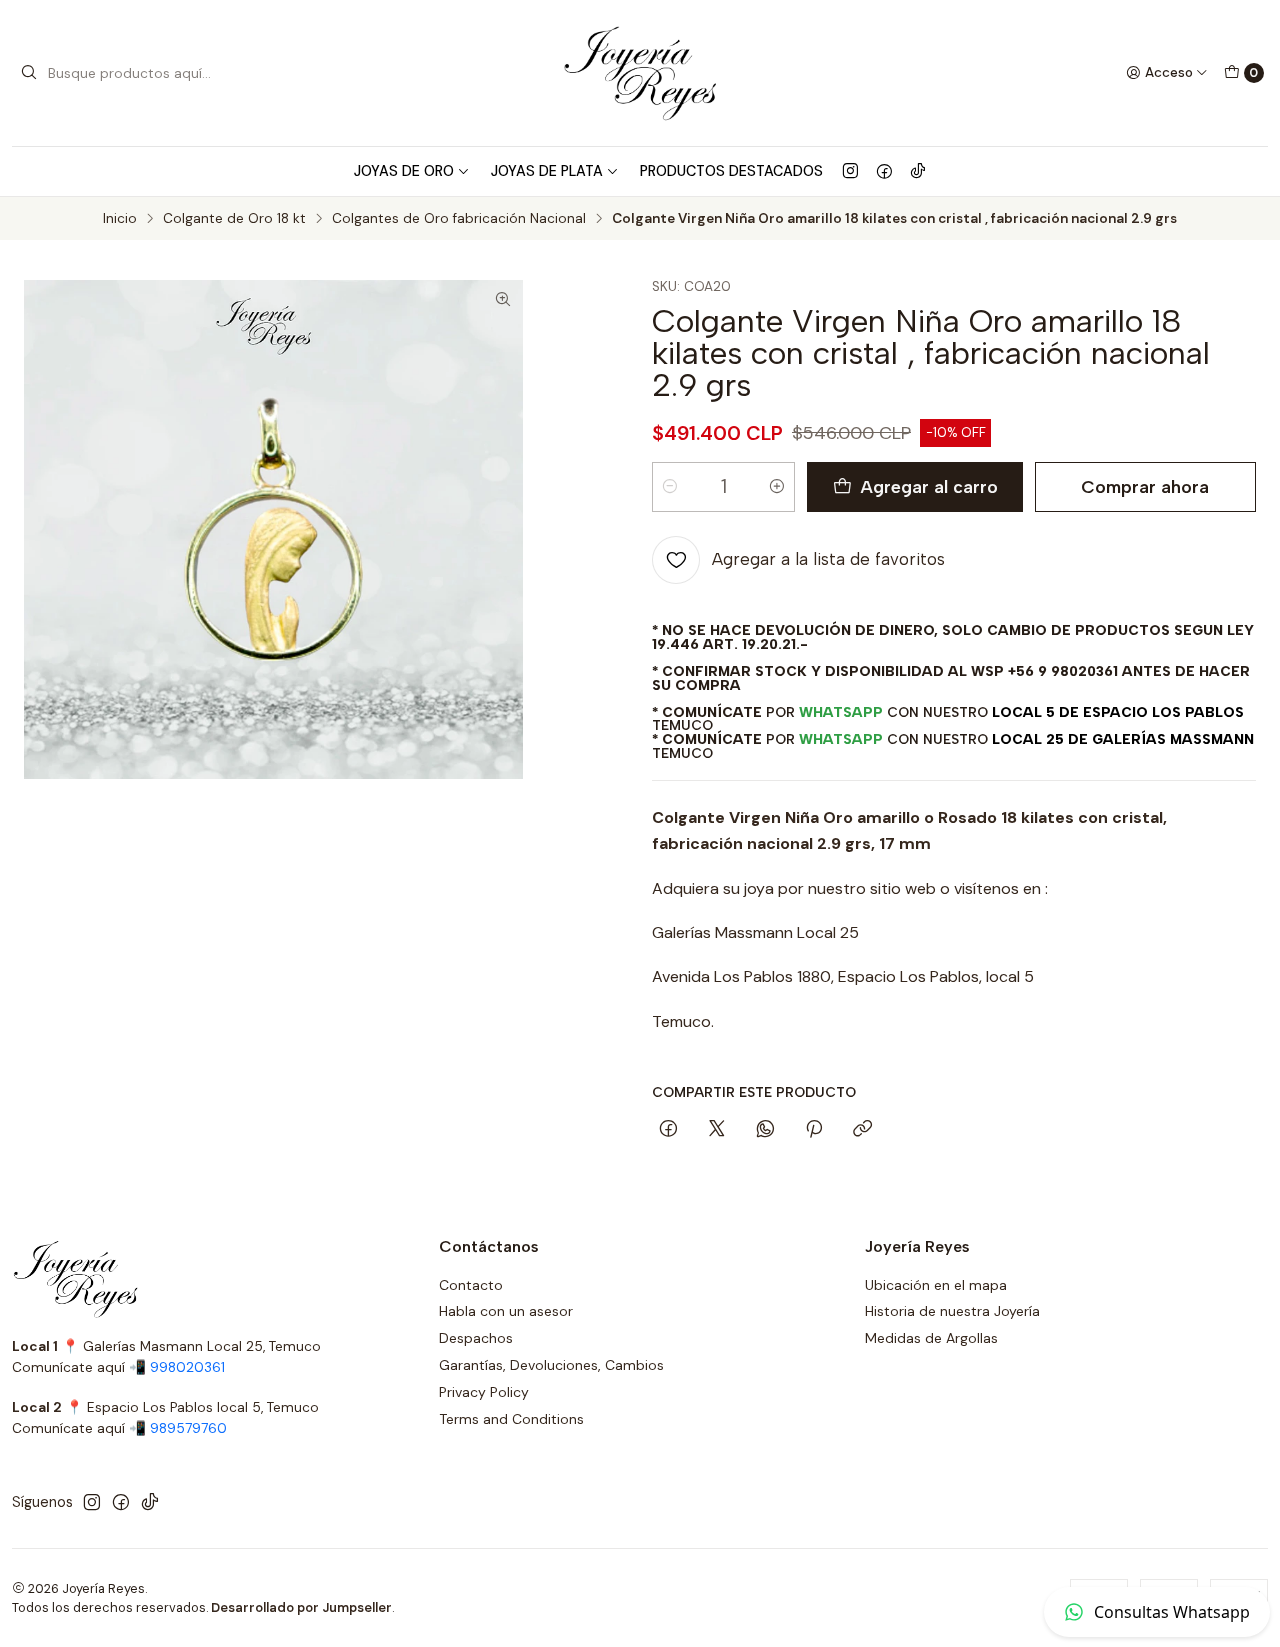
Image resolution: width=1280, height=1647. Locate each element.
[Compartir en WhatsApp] (765, 1130)
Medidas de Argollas (931, 1338)
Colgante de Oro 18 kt (234, 219)
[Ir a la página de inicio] (640, 73)
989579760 (188, 1428)
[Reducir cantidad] (670, 487)
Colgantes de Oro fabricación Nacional (459, 219)
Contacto (471, 1285)
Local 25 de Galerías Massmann (1123, 739)
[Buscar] (29, 73)
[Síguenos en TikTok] (918, 171)
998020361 (187, 1367)
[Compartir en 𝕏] (717, 1130)
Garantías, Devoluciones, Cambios (551, 1365)
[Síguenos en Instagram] (850, 171)
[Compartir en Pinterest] (814, 1130)
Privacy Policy (484, 1392)
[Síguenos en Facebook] (884, 171)
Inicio (120, 219)
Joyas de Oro (404, 171)
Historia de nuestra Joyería (952, 1311)
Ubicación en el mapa (936, 1285)
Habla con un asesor (506, 1311)
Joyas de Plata (547, 171)
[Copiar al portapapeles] (862, 1130)
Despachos (476, 1338)
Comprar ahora (1145, 486)
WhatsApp (841, 712)
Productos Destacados (731, 171)
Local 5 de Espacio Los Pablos (1118, 712)
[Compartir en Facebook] (668, 1130)
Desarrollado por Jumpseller (301, 1607)
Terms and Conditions (511, 1419)
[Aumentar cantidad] (777, 487)
